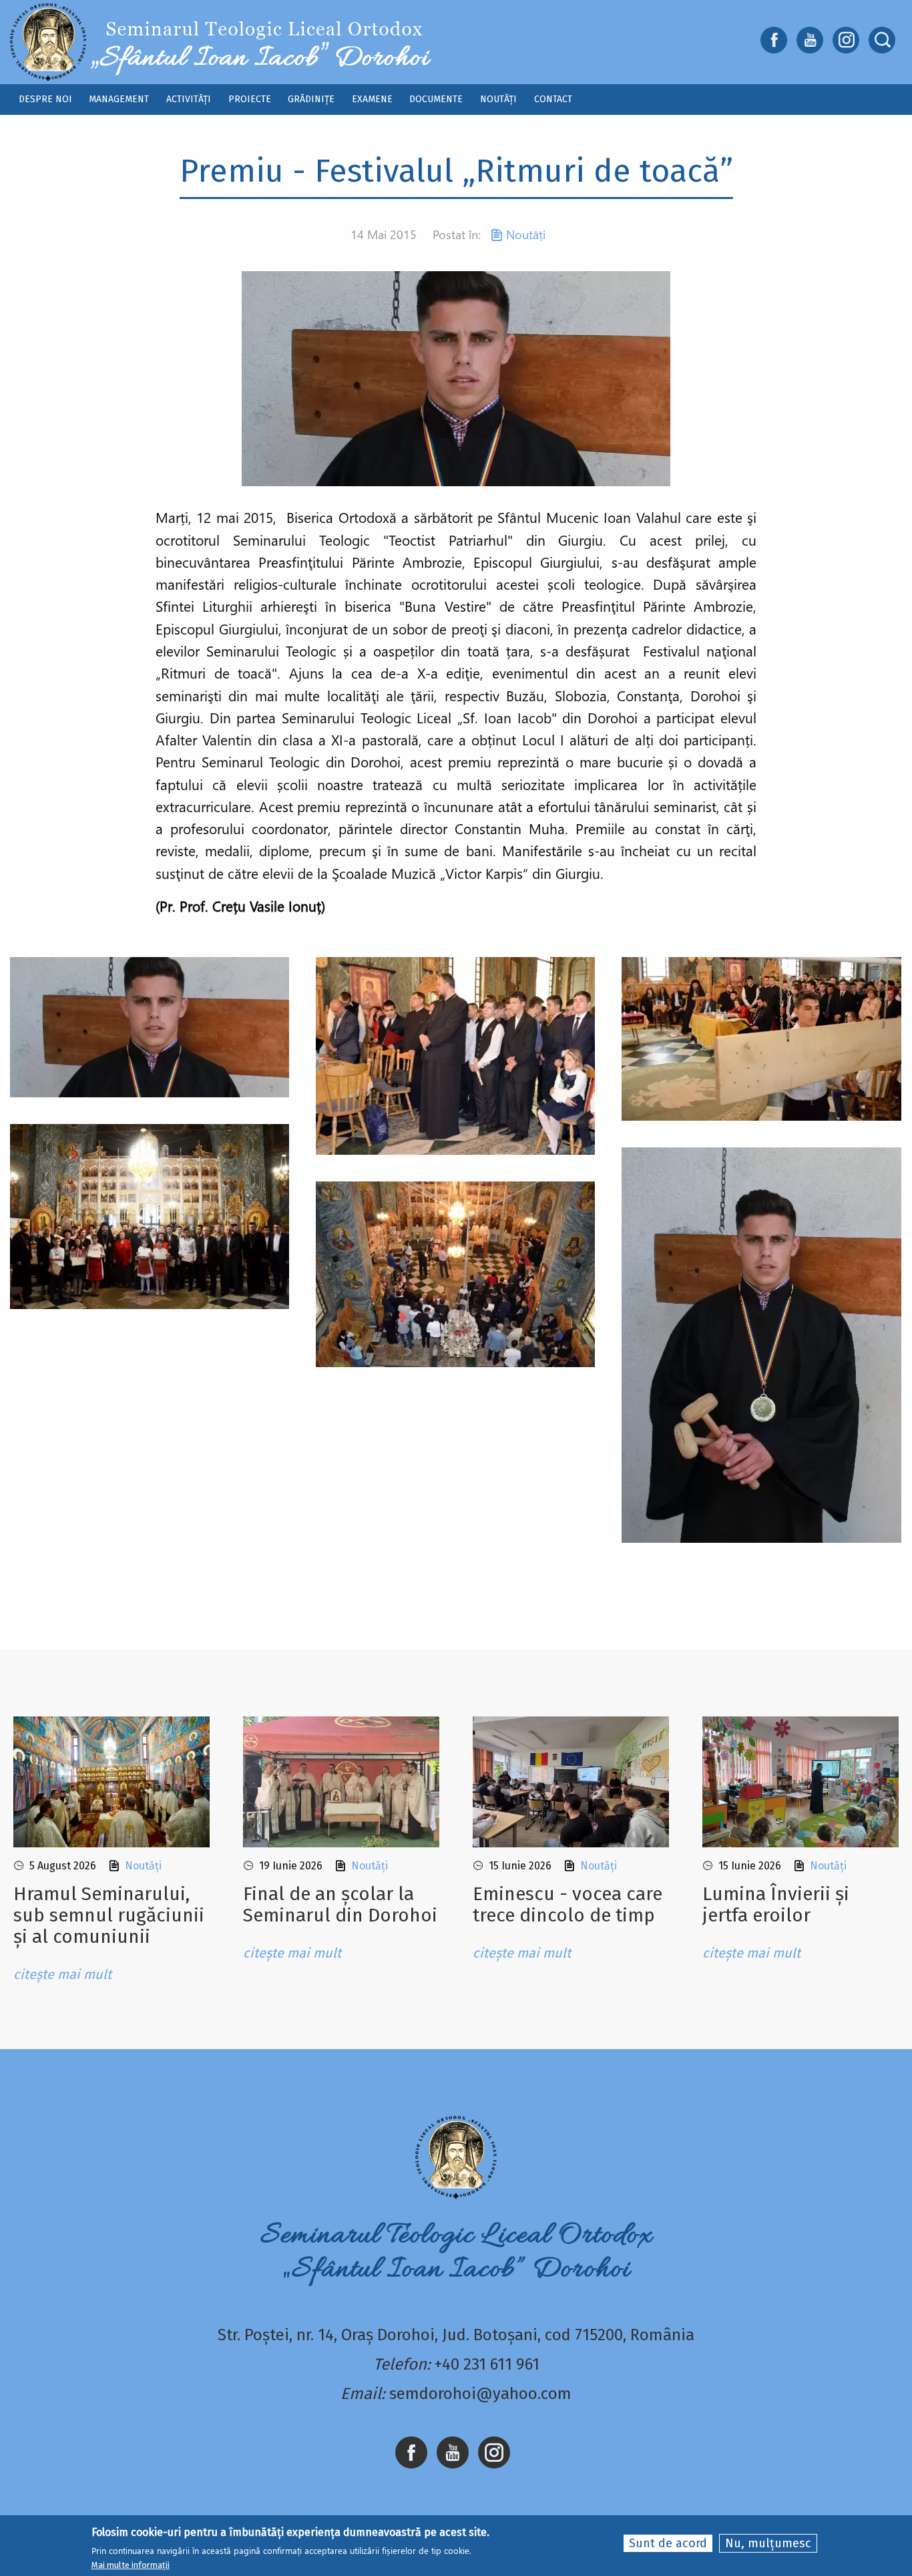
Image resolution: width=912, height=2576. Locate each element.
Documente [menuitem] (436, 99)
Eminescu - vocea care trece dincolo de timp (567, 1904)
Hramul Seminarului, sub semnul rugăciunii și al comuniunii (109, 1915)
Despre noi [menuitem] (45, 99)
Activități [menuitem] (189, 99)
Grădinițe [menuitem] (311, 99)
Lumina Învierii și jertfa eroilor (776, 1904)
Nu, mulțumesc (768, 2543)
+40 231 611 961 (487, 2364)
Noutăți (526, 234)
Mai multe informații (131, 2565)
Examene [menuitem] (372, 99)
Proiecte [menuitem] (250, 99)
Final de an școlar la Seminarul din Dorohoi (340, 1904)
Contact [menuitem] (553, 99)
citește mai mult (62, 1974)
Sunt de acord (668, 2543)
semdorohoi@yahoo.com (480, 2394)
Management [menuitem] (119, 99)
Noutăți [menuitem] (498, 99)
